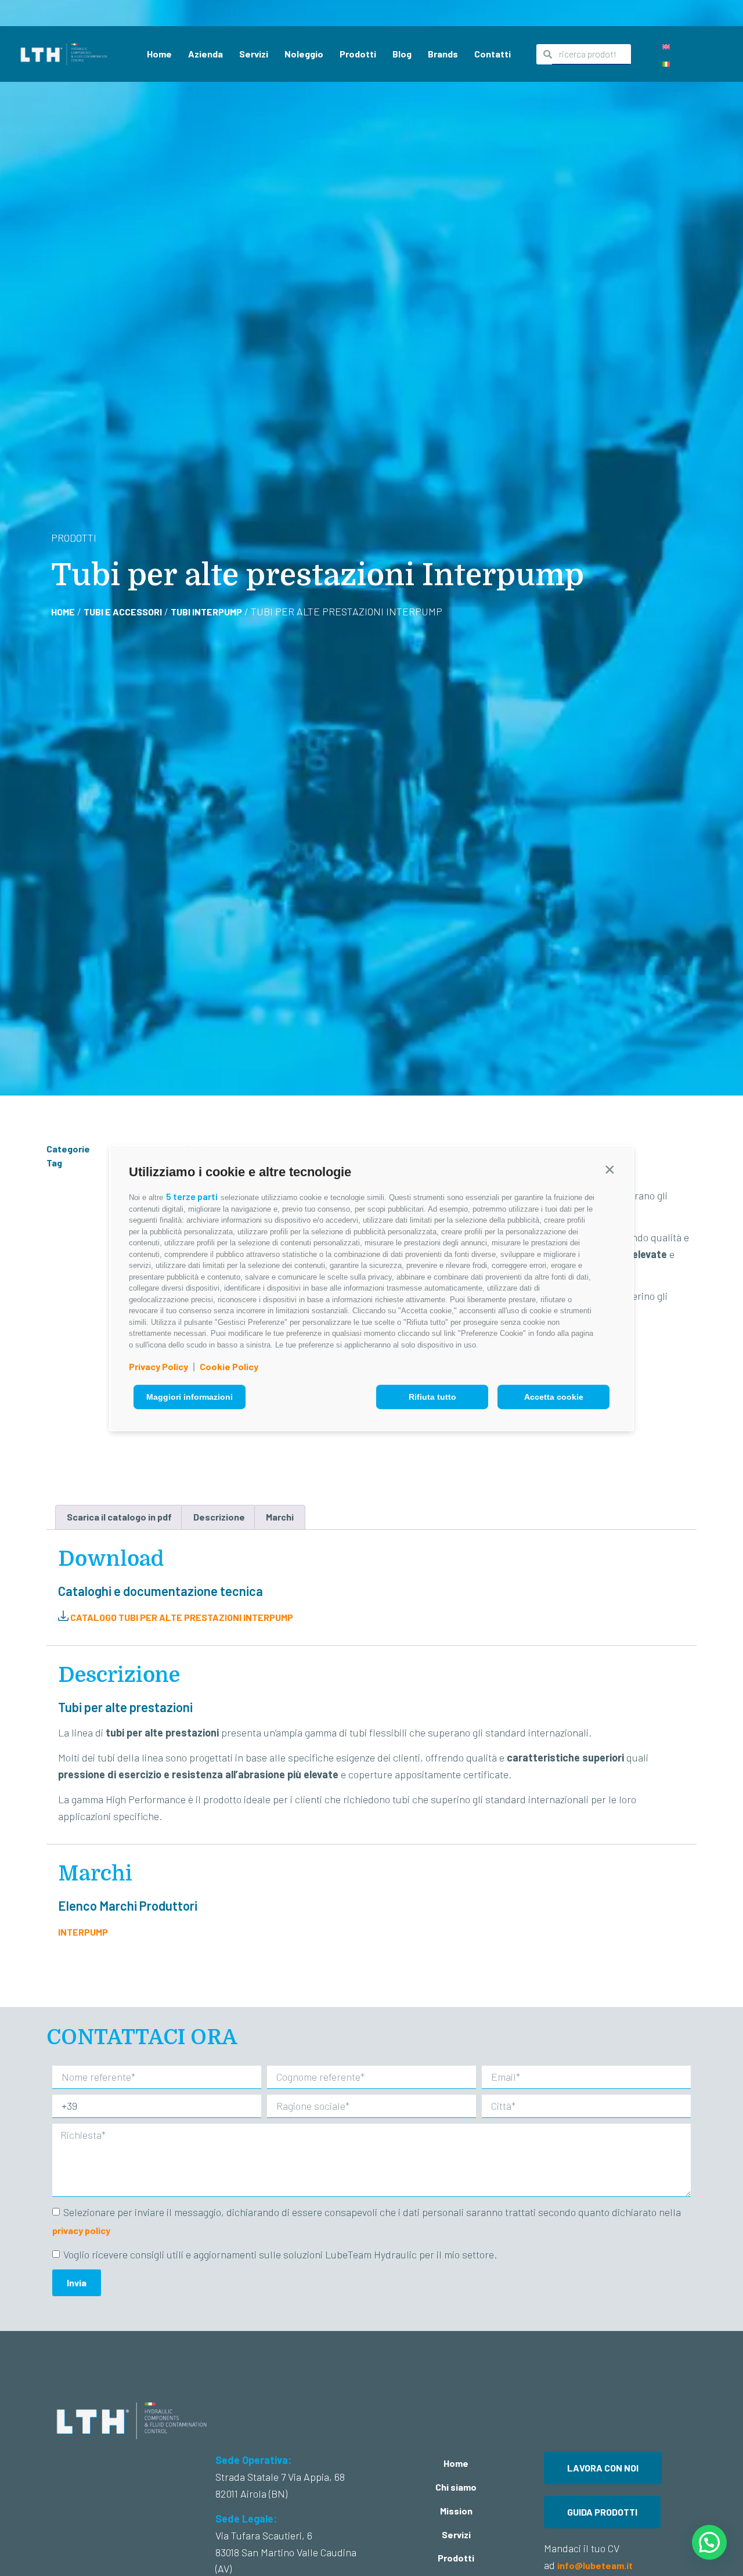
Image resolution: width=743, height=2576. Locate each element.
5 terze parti (192, 1196)
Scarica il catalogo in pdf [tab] (119, 1517)
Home (159, 54)
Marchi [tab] (280, 1517)
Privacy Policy (158, 1366)
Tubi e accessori (123, 612)
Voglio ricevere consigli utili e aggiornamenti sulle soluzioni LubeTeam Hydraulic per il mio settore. (280, 2254)
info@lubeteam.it (596, 2565)
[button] (609, 1169)
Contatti (493, 54)
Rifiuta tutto (432, 1397)
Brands (443, 54)
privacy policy (81, 2230)
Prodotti (358, 54)
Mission (456, 2511)
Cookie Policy (229, 1366)
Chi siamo (456, 2487)
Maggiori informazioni (190, 1397)
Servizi (254, 54)
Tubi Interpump (206, 612)
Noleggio (304, 54)
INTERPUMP (83, 1932)
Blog (402, 54)
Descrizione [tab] (219, 1517)
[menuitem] (666, 46)
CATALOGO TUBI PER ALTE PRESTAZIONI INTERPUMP (181, 1617)
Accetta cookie (554, 1397)
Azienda (205, 54)
